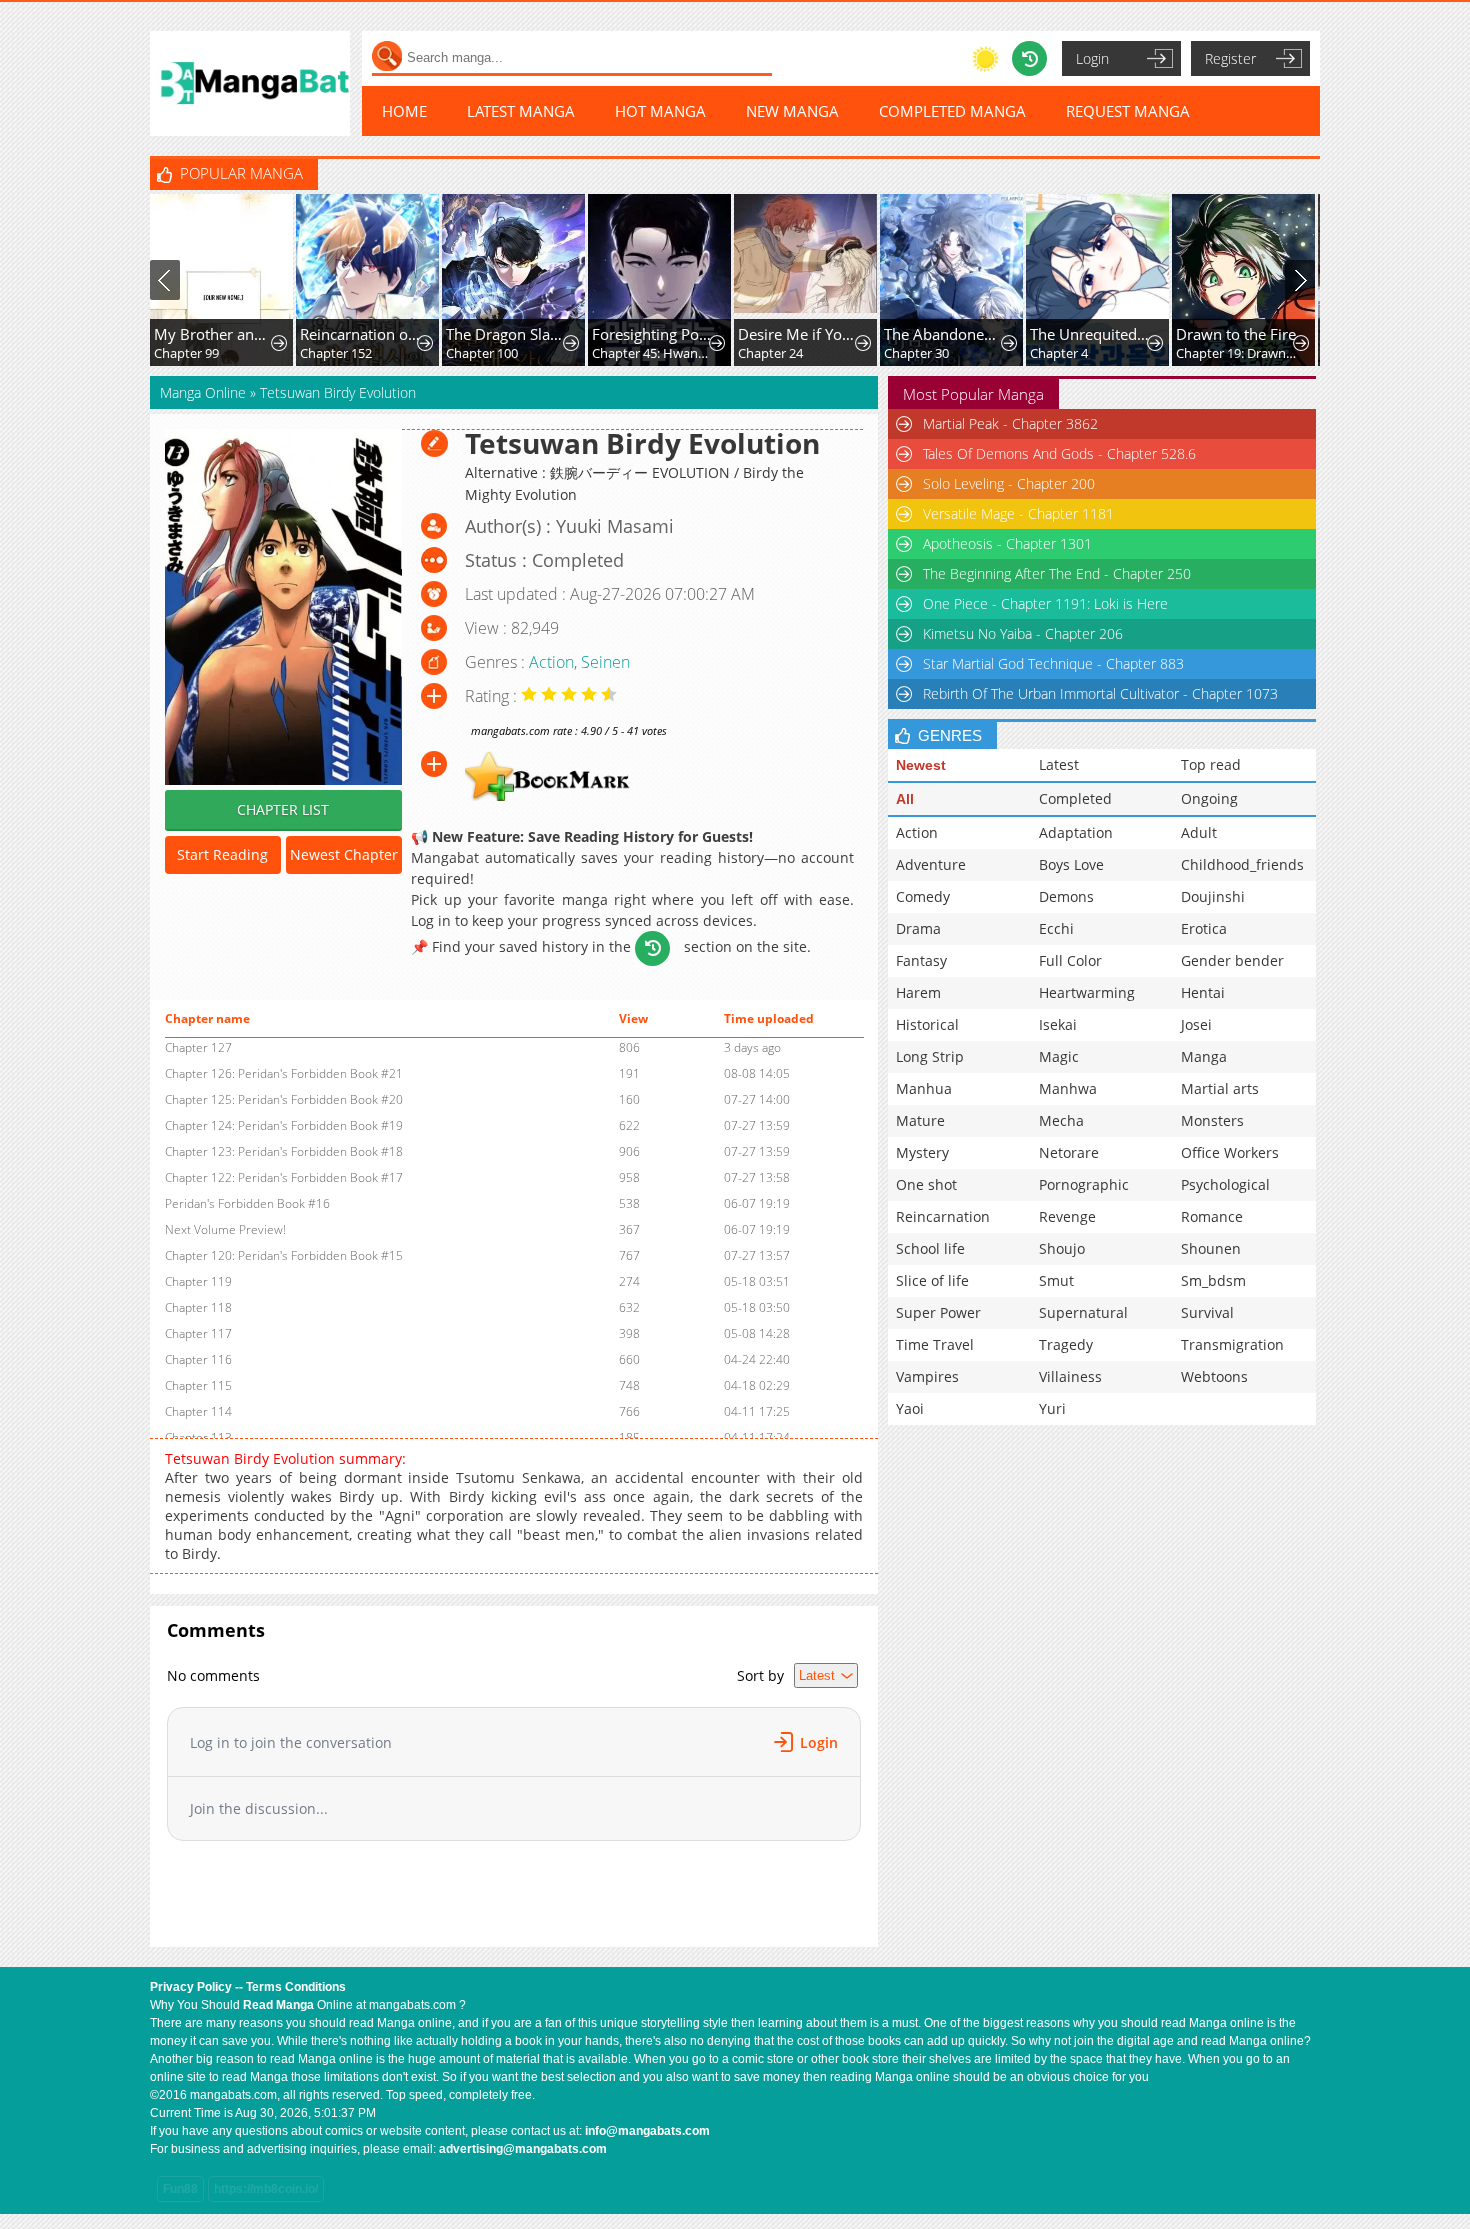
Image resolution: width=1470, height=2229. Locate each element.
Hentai (1203, 992)
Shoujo (1062, 1248)
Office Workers (1230, 1152)
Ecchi (1056, 928)
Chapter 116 (198, 1359)
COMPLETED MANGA (952, 111)
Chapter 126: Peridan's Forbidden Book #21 (284, 1073)
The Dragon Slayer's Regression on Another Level (506, 334)
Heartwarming (1087, 992)
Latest (1059, 764)
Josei (1196, 1024)
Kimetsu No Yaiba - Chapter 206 (1023, 633)
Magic (1059, 1056)
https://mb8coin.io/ (266, 2189)
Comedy (923, 896)
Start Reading (222, 854)
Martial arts (1220, 1088)
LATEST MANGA (521, 111)
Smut (1056, 1280)
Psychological (1225, 1184)
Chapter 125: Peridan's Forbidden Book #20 (284, 1099)
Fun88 (180, 2189)
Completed (1075, 798)
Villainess (1070, 1376)
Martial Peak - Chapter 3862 (1010, 423)
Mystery (922, 1152)
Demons (1066, 896)
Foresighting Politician (652, 334)
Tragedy (1066, 1344)
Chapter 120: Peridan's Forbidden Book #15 (284, 1255)
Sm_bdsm (1213, 1280)
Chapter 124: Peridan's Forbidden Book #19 (284, 1125)
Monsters (1212, 1120)
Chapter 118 (198, 1307)
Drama (918, 928)
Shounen (1211, 1248)
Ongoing (1209, 798)
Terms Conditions (296, 1987)
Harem (918, 992)
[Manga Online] (250, 83)
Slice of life (932, 1280)
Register (1230, 58)
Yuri (1052, 1408)
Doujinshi (1213, 896)
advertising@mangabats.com (523, 2149)
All (905, 799)
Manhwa (1068, 1088)
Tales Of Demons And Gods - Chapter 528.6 (1059, 453)
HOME (404, 111)
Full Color (1070, 960)
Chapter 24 (770, 353)
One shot (926, 1184)
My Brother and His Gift (214, 334)
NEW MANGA (792, 111)
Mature (920, 1120)
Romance (1212, 1216)
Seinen (605, 662)
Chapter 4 (1059, 353)
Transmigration (1232, 1344)
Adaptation (1076, 832)
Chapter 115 (198, 1385)
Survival (1207, 1312)
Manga (1204, 1056)
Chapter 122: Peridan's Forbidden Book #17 (284, 1177)
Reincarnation (943, 1216)
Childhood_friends (1242, 864)
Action (551, 662)
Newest (921, 765)
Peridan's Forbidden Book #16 (247, 1203)
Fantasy (921, 960)
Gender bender (1232, 960)
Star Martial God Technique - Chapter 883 (1053, 663)
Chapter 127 (198, 1047)
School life (930, 1248)
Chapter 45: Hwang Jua (652, 353)
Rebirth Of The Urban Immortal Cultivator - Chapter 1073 (1100, 693)
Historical (927, 1024)
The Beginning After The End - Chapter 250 (1057, 573)
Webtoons (1214, 1376)
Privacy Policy (191, 1987)
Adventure (931, 864)
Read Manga (278, 2005)
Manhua (924, 1088)
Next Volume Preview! (225, 1229)
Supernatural (1083, 1312)
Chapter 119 (198, 1281)
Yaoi (910, 1408)
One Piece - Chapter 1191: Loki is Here (1045, 603)
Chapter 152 (336, 353)
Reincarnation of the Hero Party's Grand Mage (360, 334)
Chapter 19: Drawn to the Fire (1236, 353)
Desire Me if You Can (798, 334)
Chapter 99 (186, 353)
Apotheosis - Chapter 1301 (1007, 543)
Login (1092, 58)
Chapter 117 (198, 1333)
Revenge (1067, 1216)
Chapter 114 (198, 1411)
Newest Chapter (344, 854)
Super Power (938, 1312)
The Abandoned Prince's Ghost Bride (944, 334)
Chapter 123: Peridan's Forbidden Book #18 (284, 1151)
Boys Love (1071, 864)
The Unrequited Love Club (1090, 334)
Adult (1199, 832)
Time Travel (935, 1344)
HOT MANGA (660, 111)
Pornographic (1084, 1184)
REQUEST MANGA (1128, 111)
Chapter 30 (916, 353)
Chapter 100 (482, 353)
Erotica (1204, 928)
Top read (1211, 764)
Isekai (1058, 1024)
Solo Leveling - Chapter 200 (1009, 483)
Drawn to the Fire (1236, 334)
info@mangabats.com (647, 2131)
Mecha (1061, 1120)
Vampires (927, 1376)
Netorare (1069, 1152)
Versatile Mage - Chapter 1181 (1018, 513)
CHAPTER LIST (283, 809)
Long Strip (930, 1056)
